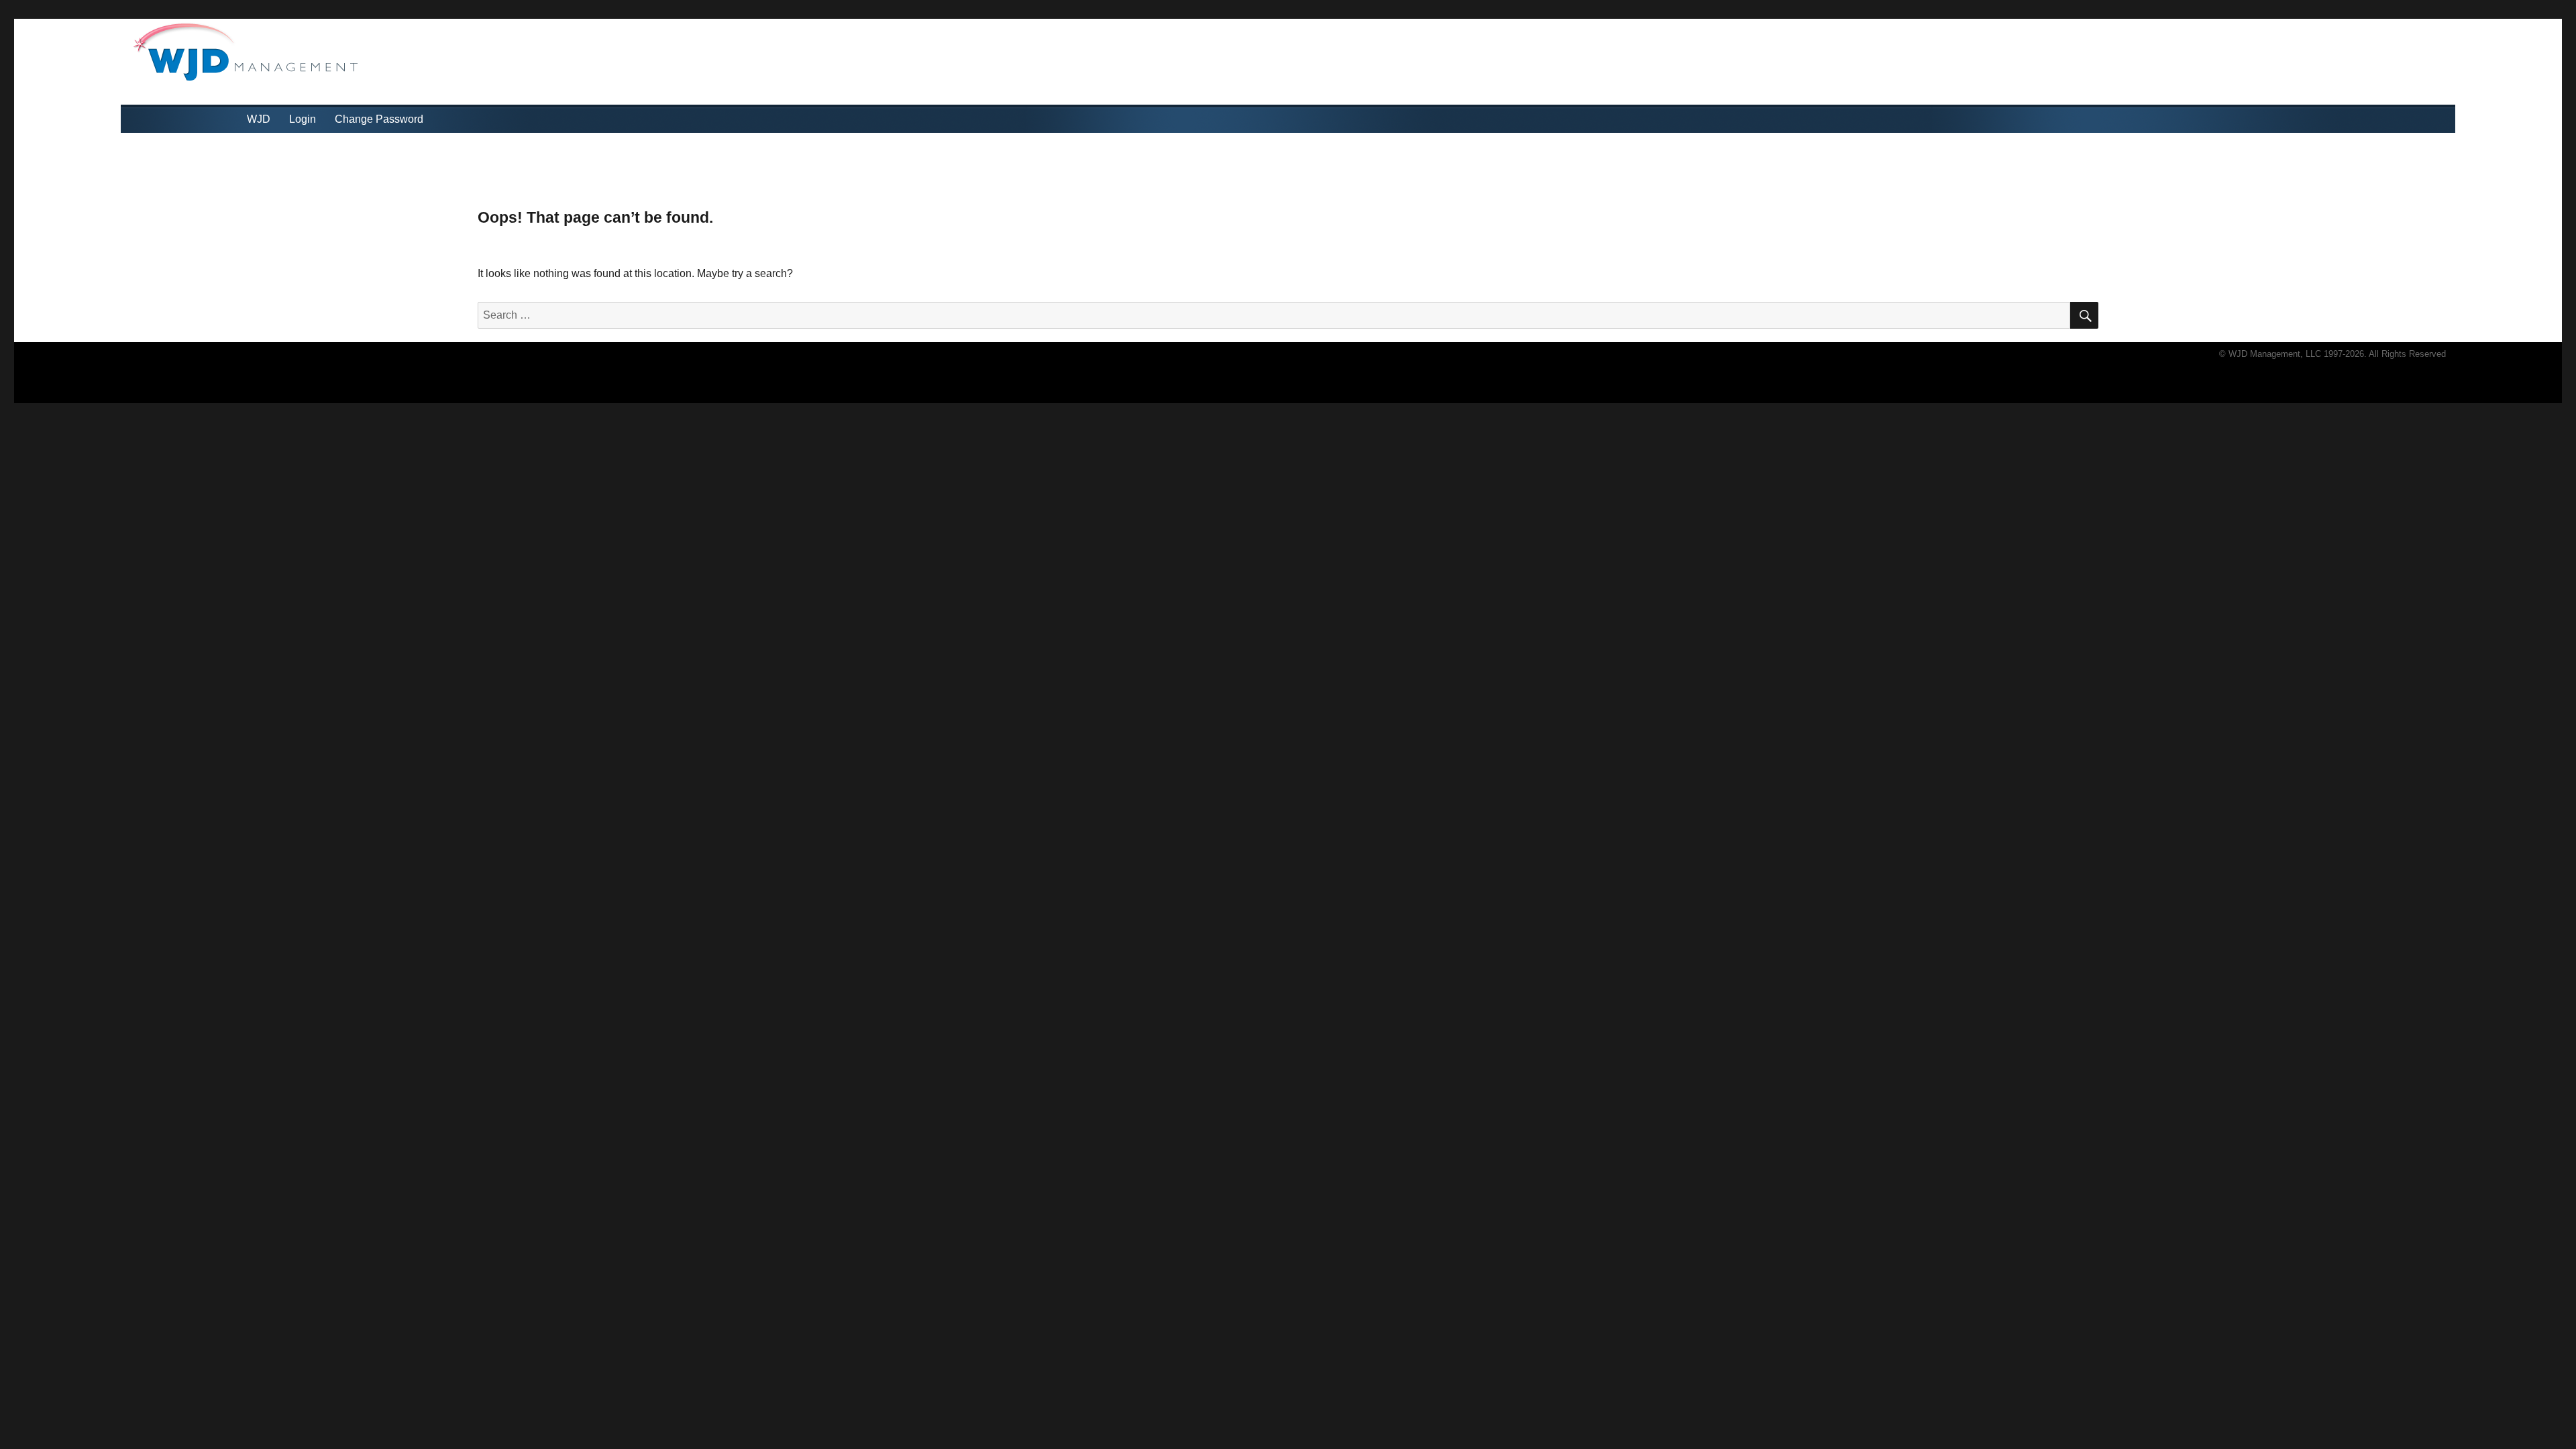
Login (303, 119)
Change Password (379, 119)
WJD (259, 119)
